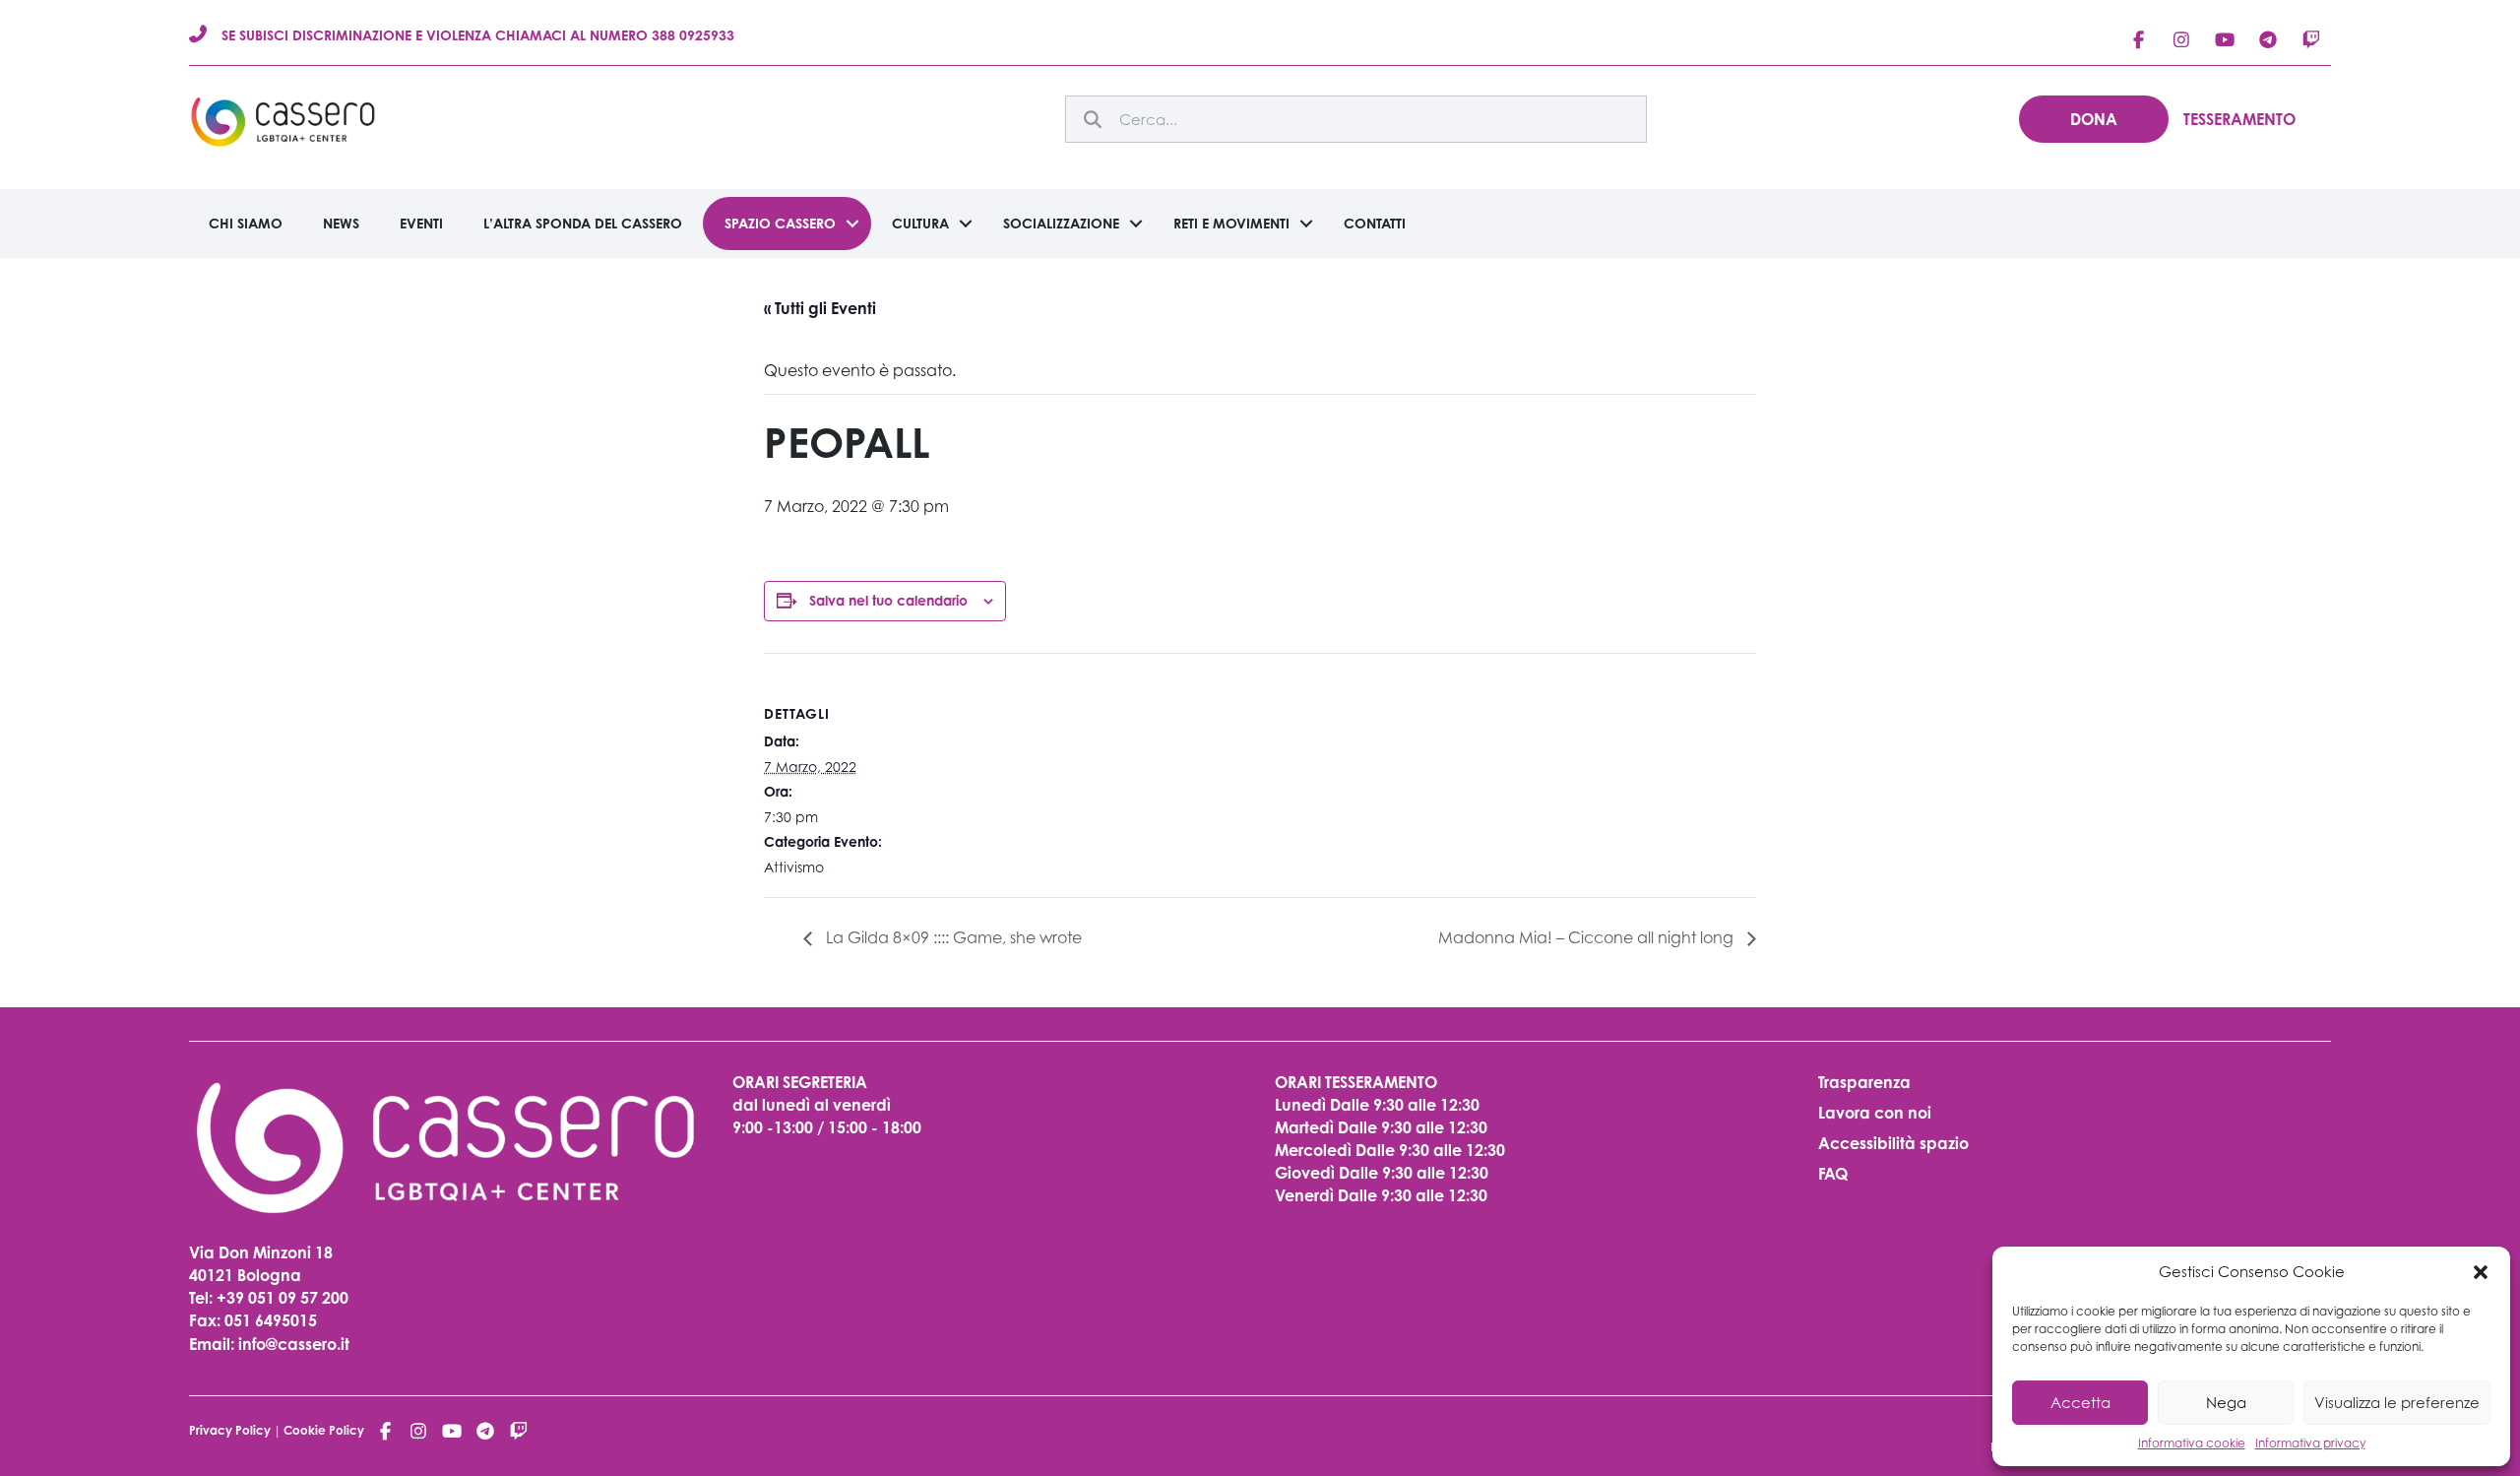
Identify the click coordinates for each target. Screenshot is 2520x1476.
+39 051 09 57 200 (283, 1298)
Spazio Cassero (780, 223)
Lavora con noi (1875, 1113)
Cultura (920, 223)
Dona (2094, 119)
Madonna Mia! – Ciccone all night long (1588, 937)
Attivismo (794, 867)
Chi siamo (246, 223)
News (341, 223)
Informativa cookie (2192, 1443)
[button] (2481, 1272)
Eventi (421, 223)
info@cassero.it (292, 1344)
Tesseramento (2239, 119)
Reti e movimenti (1231, 223)
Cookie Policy (324, 1430)
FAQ (1833, 1174)
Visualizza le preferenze (2397, 1402)
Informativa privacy (2310, 1443)
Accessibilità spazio (1893, 1143)
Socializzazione (1061, 223)
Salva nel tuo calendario (888, 600)
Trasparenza (1864, 1082)
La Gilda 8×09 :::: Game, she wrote (952, 937)
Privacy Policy (230, 1430)
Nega (2226, 1402)
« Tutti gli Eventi (820, 308)
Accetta (2080, 1402)
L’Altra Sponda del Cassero (583, 223)
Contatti (1375, 223)
